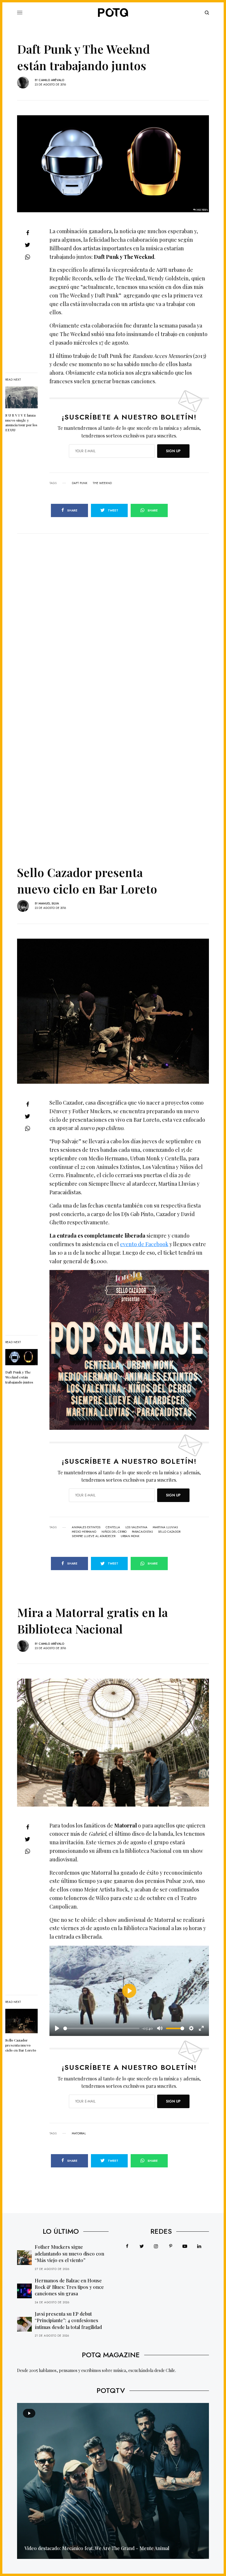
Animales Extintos (86, 1527)
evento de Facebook (144, 1244)
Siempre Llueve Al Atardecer (94, 1536)
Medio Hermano (84, 1532)
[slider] (101, 2028)
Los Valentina (136, 1527)
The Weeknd (102, 483)
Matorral (79, 2133)
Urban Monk (130, 1536)
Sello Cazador (169, 1532)
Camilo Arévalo (51, 80)
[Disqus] (113, 607)
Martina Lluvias (165, 1527)
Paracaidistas (142, 1532)
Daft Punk (80, 483)
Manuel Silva (49, 903)
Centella (113, 1527)
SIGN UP (173, 451)
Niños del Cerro (114, 1532)
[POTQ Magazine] (113, 13)
